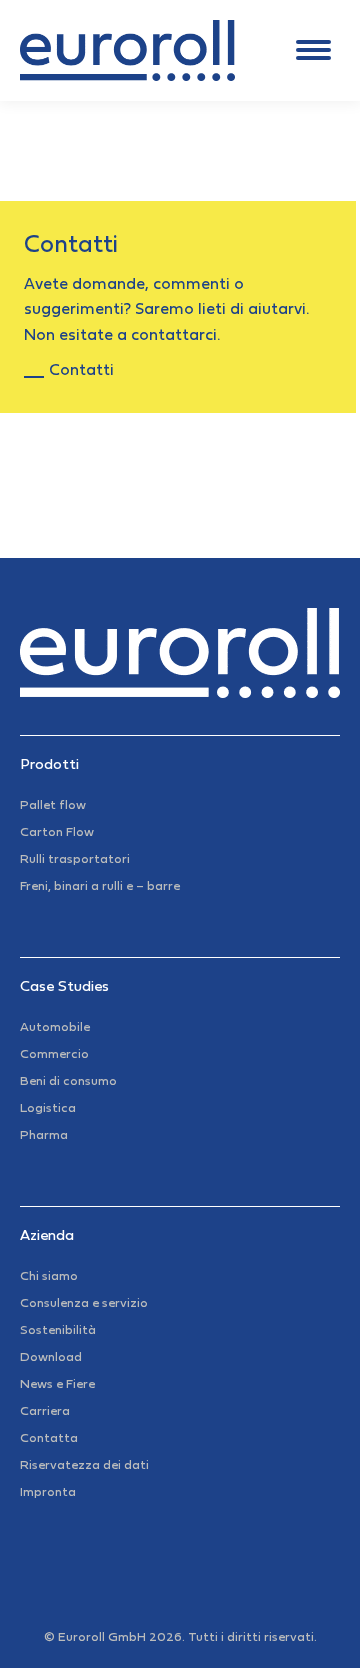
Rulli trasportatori (75, 860)
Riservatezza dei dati (84, 1466)
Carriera (45, 1412)
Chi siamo (49, 1277)
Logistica (48, 1109)
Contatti (81, 371)
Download (51, 1358)
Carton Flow (57, 833)
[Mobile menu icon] (313, 50)
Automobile (55, 1028)
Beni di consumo (68, 1082)
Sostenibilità (58, 1331)
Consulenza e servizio (84, 1304)
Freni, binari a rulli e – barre (100, 887)
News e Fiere (57, 1385)
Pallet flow (53, 806)
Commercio (54, 1055)
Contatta (49, 1439)
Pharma (44, 1136)
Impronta (48, 1493)
